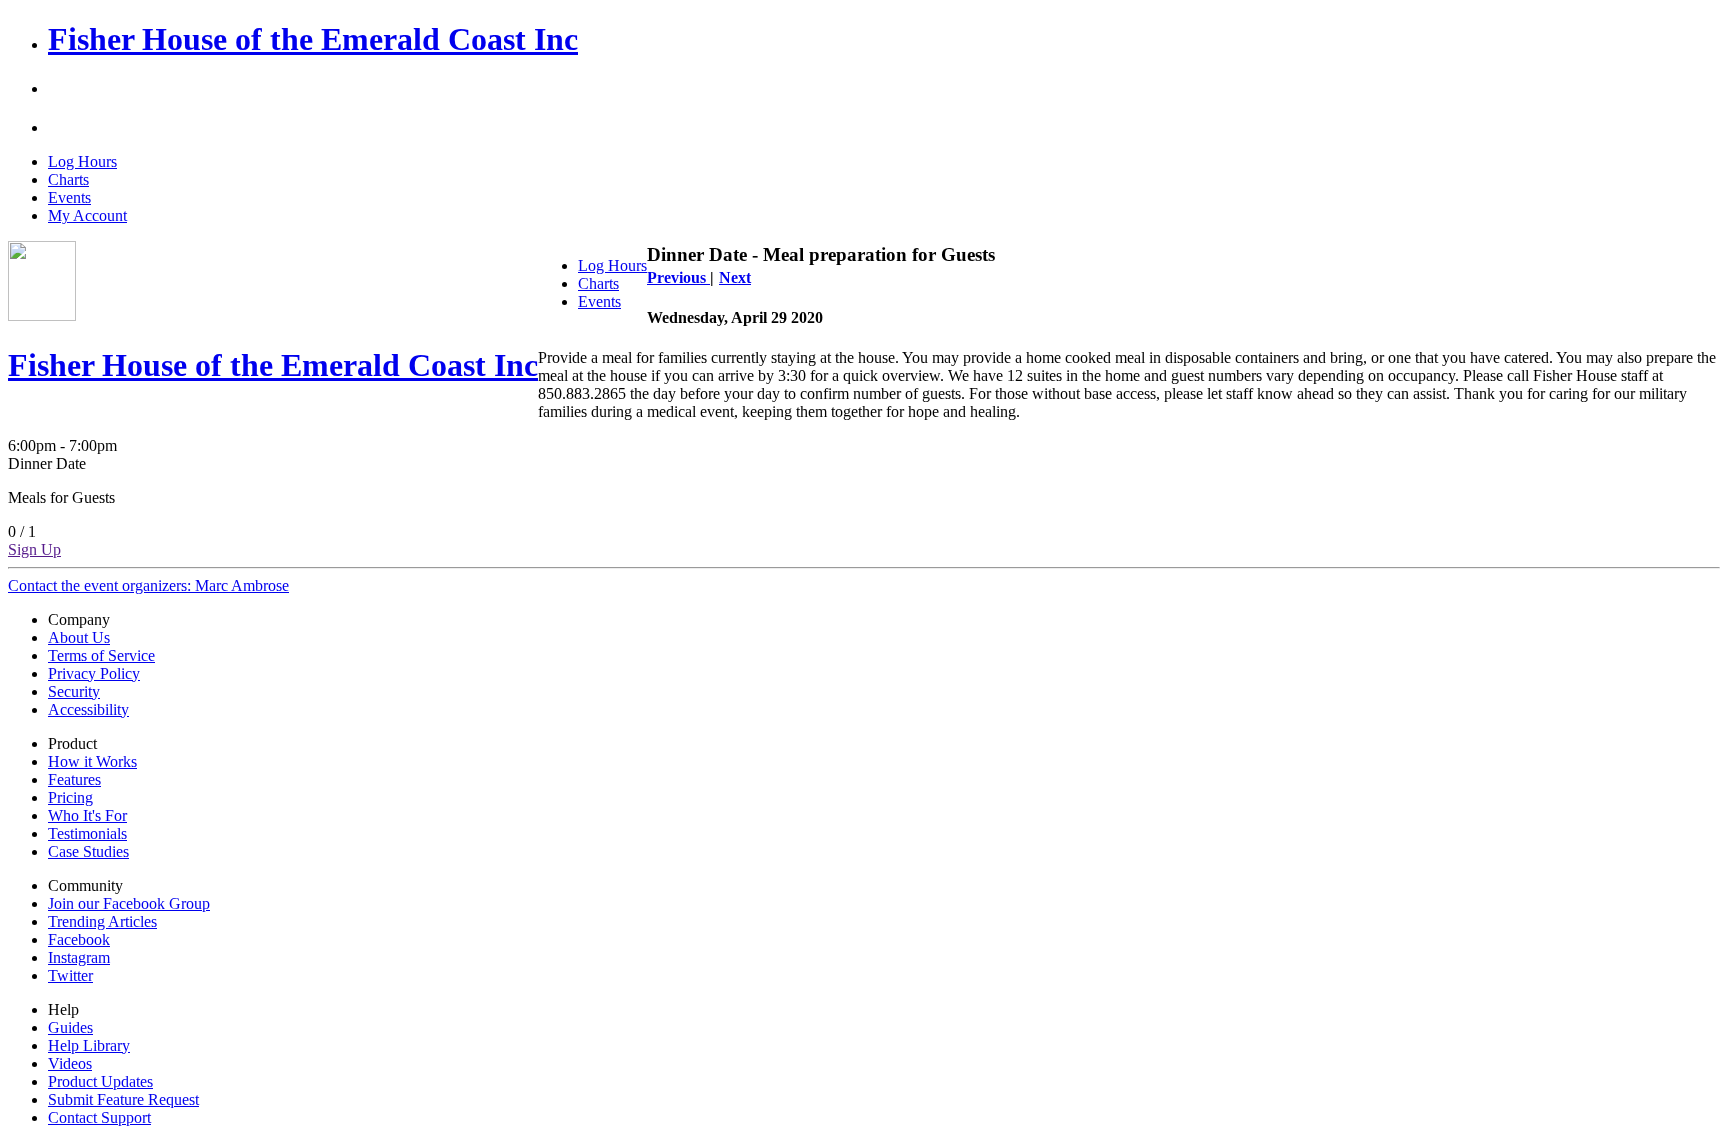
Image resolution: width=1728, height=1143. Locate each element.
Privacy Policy (94, 673)
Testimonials (87, 833)
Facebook (79, 939)
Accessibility (88, 709)
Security (74, 691)
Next (735, 277)
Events (69, 197)
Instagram (79, 957)
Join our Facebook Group (129, 903)
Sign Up (34, 549)
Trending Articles (102, 921)
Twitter (70, 975)
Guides (70, 1027)
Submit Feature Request (123, 1099)
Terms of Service (101, 655)
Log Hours (82, 161)
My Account (87, 215)
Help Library (89, 1045)
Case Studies (88, 851)
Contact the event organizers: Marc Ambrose (148, 585)
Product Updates (100, 1081)
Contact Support (99, 1117)
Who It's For (87, 815)
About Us (79, 637)
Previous (678, 277)
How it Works (92, 761)
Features (74, 779)
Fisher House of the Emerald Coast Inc (313, 39)
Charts (68, 179)
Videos (70, 1063)
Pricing (70, 797)
